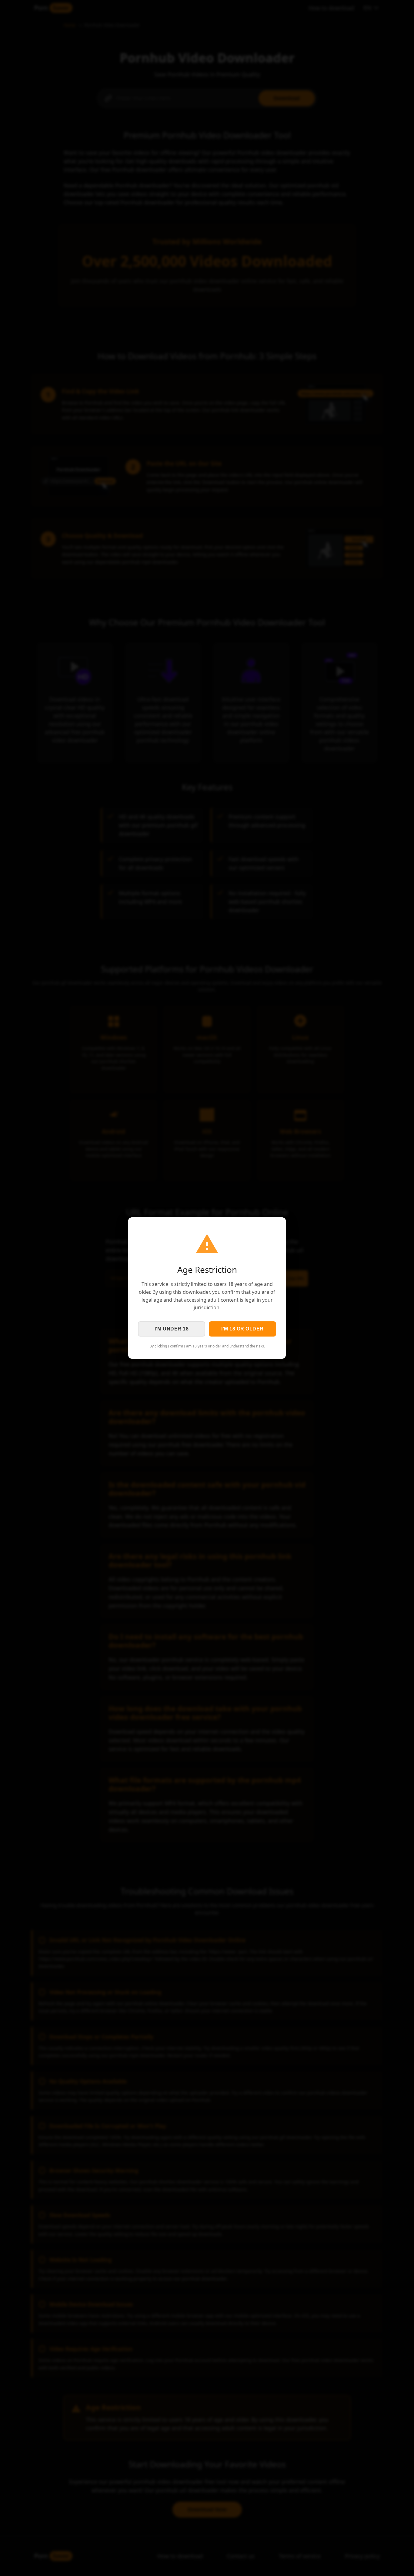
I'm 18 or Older (242, 1329)
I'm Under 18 (172, 1329)
